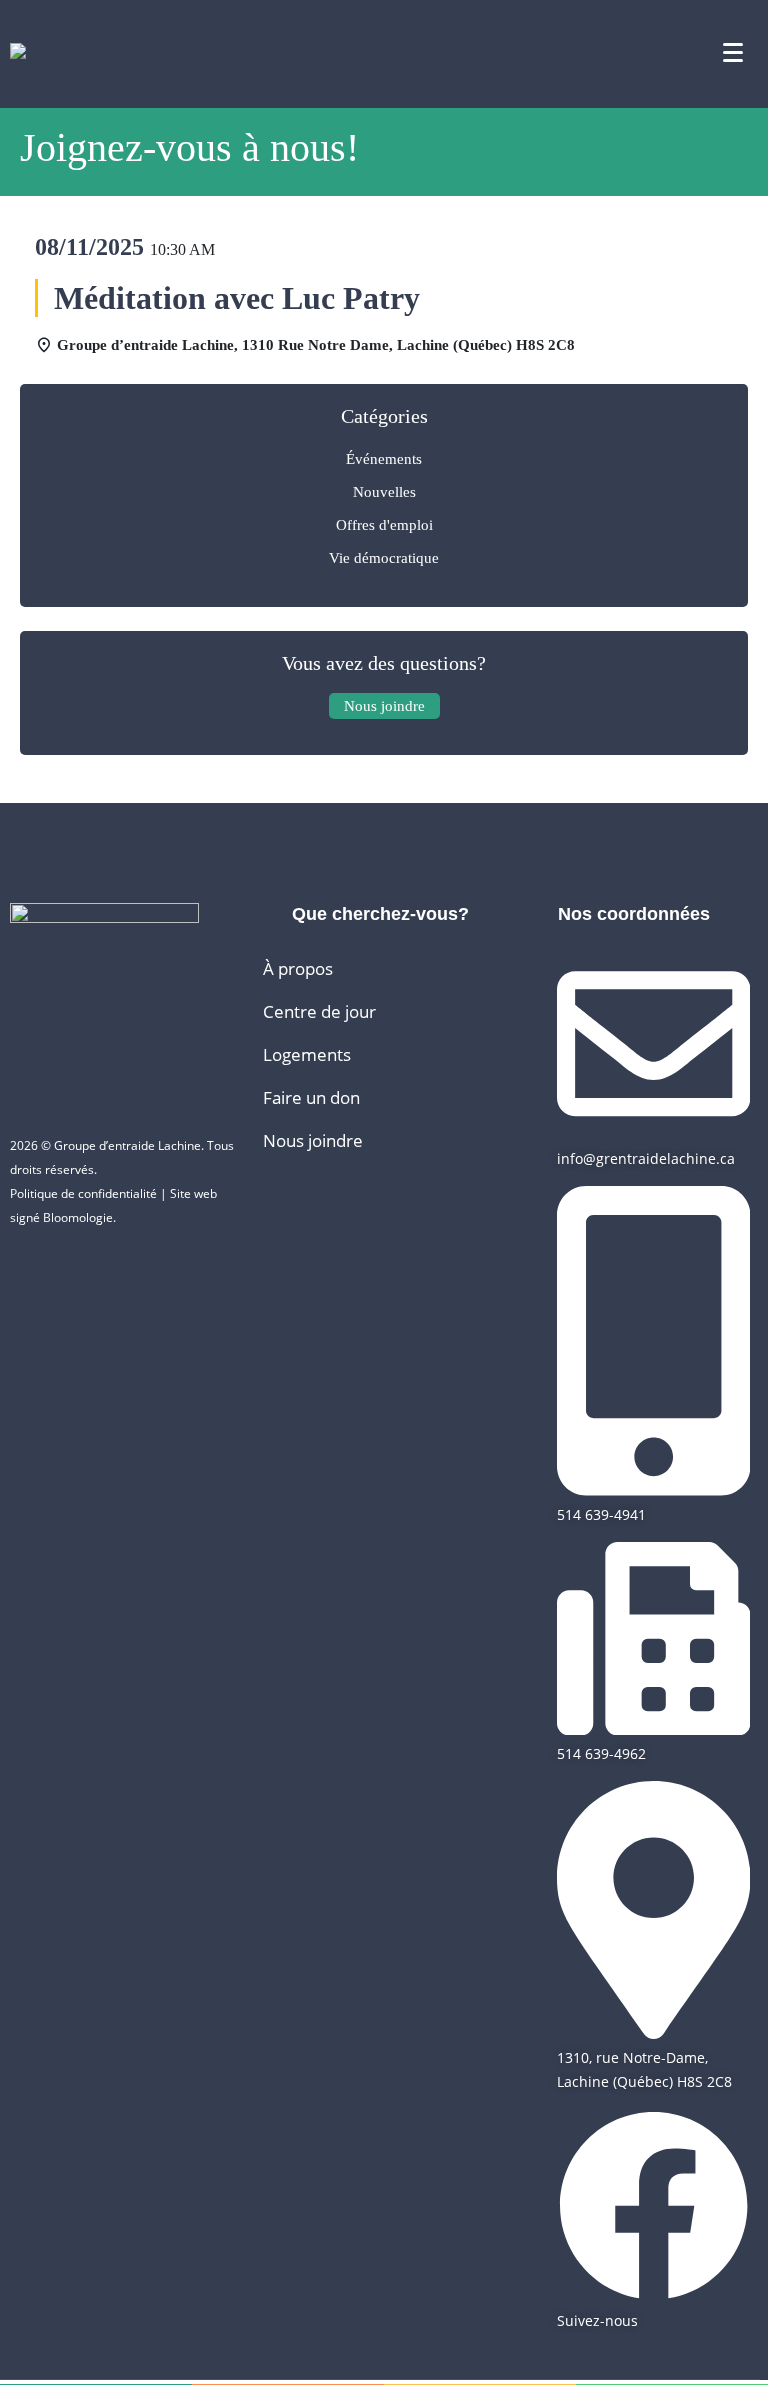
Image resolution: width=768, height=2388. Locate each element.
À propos (298, 968)
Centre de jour (319, 1011)
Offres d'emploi (384, 525)
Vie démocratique (384, 558)
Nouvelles (384, 492)
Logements (307, 1054)
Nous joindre (313, 1140)
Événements (384, 459)
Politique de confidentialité (83, 1193)
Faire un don (311, 1097)
